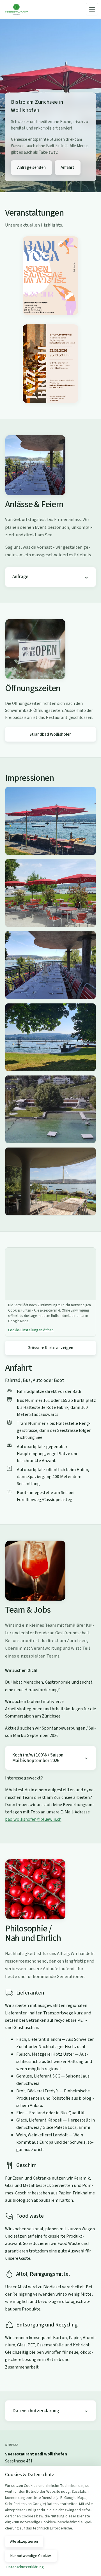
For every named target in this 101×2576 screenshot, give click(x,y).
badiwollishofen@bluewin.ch (33, 1819)
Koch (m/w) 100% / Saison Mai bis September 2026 (38, 1758)
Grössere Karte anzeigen (50, 1348)
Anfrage (20, 577)
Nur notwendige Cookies (31, 2556)
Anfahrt (67, 167)
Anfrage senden (31, 167)
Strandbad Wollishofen (50, 734)
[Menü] (92, 9)
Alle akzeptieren (24, 2542)
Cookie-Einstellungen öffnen (31, 1330)
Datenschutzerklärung (36, 2411)
